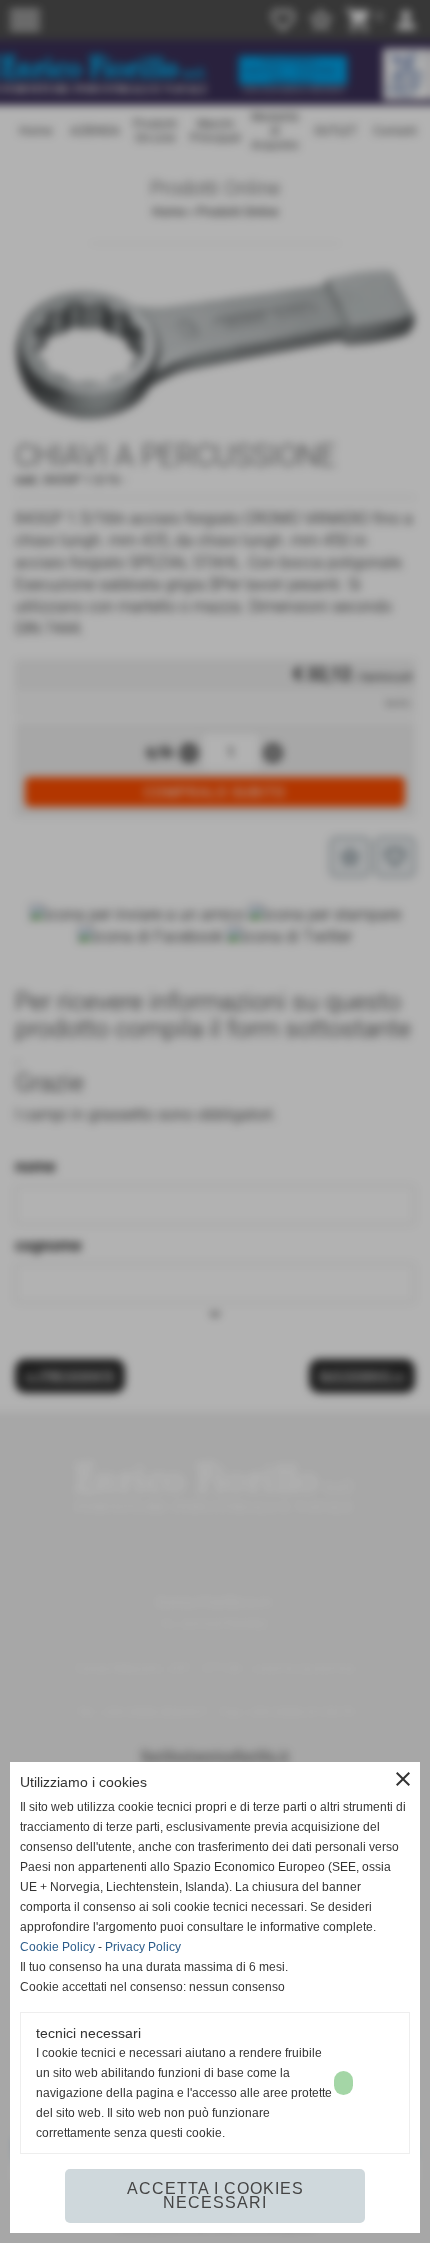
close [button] (403, 1779)
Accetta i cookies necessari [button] (215, 2195)
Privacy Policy (143, 1947)
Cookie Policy (57, 1947)
